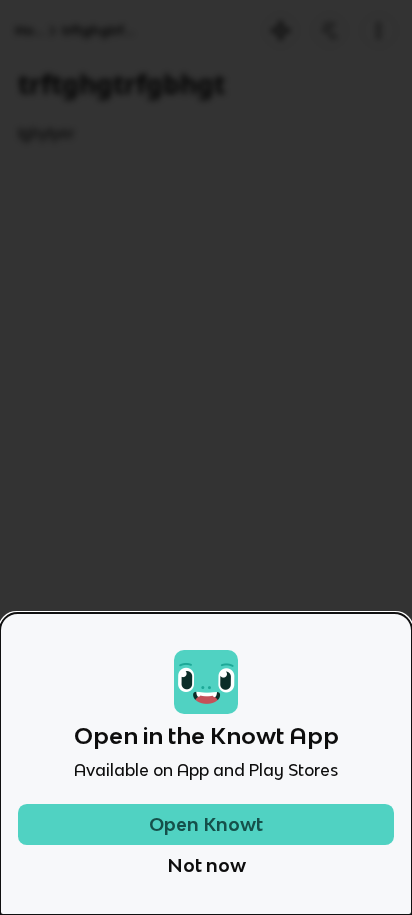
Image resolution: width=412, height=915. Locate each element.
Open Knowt (206, 824)
